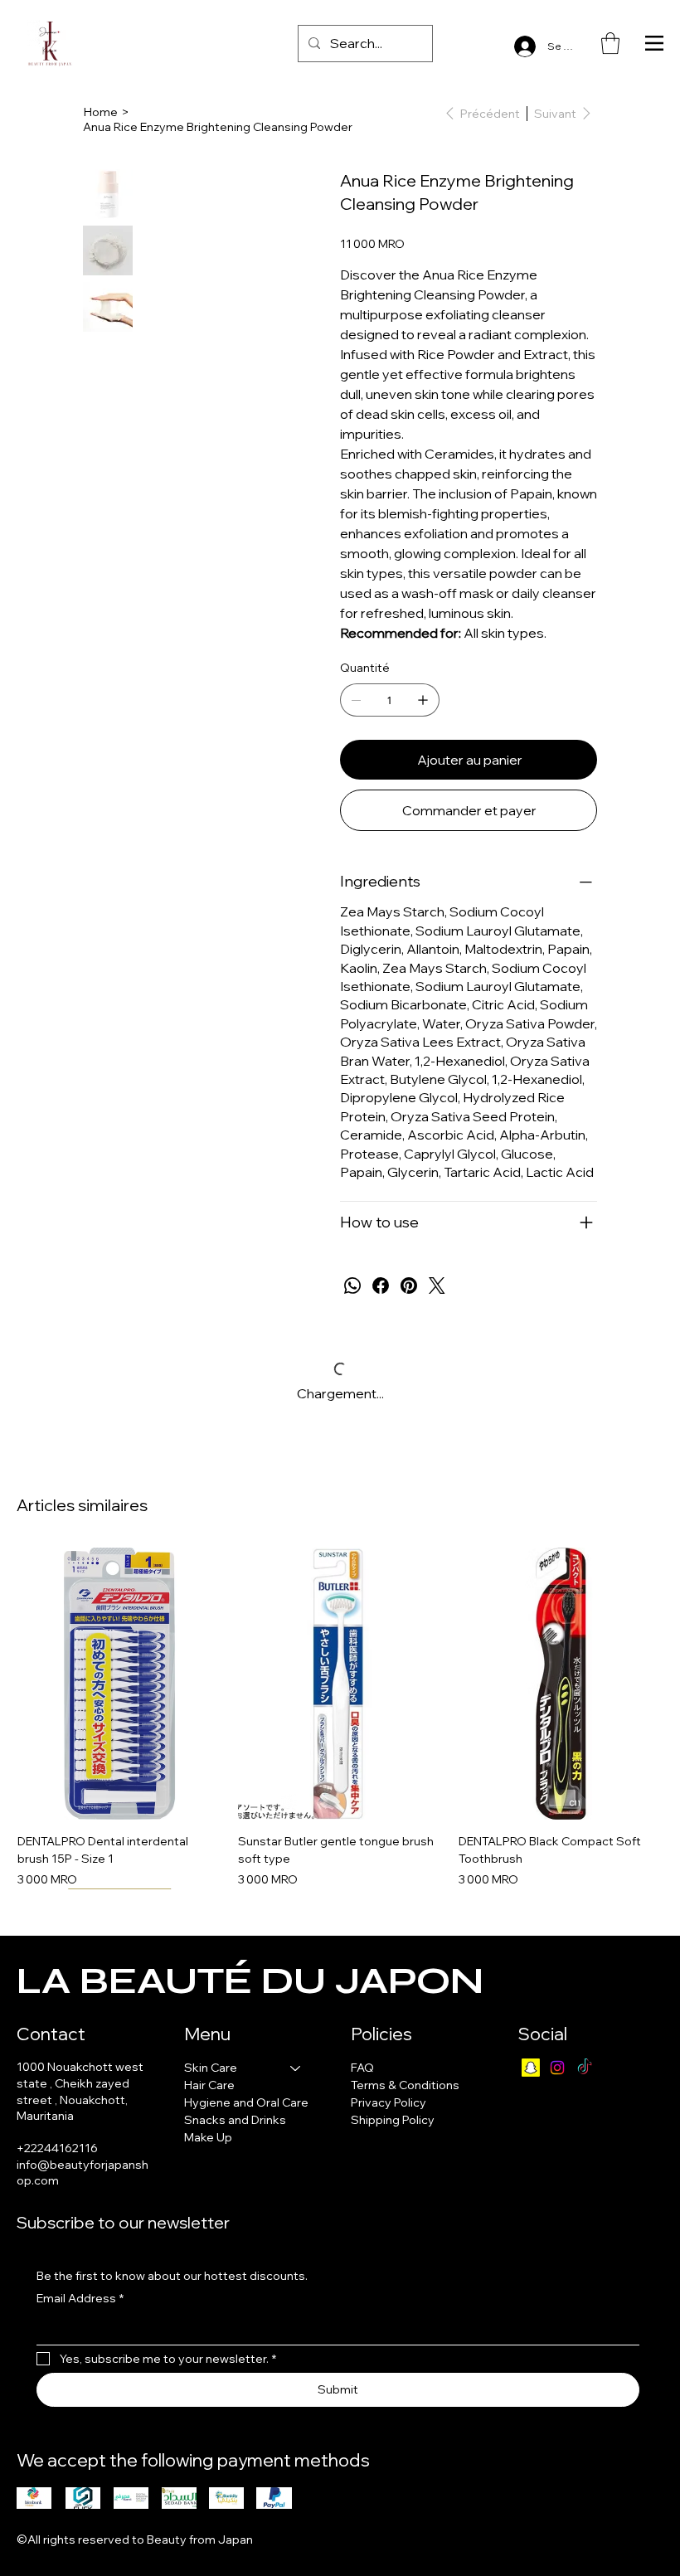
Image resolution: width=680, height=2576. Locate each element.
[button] (610, 43)
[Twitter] (437, 1286)
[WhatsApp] (352, 1286)
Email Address (80, 2298)
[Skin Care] (296, 2068)
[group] (340, 1718)
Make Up (208, 2137)
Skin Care (211, 2068)
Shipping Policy (393, 2120)
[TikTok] (585, 2068)
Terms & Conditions (405, 2085)
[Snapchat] (531, 2068)
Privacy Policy (389, 2102)
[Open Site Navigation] (654, 43)
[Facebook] (381, 1286)
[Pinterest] (409, 1286)
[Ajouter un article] (423, 700)
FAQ (362, 2068)
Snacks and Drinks (235, 2120)
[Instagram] (557, 2068)
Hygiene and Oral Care (246, 2102)
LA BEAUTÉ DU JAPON (250, 1981)
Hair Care (209, 2085)
